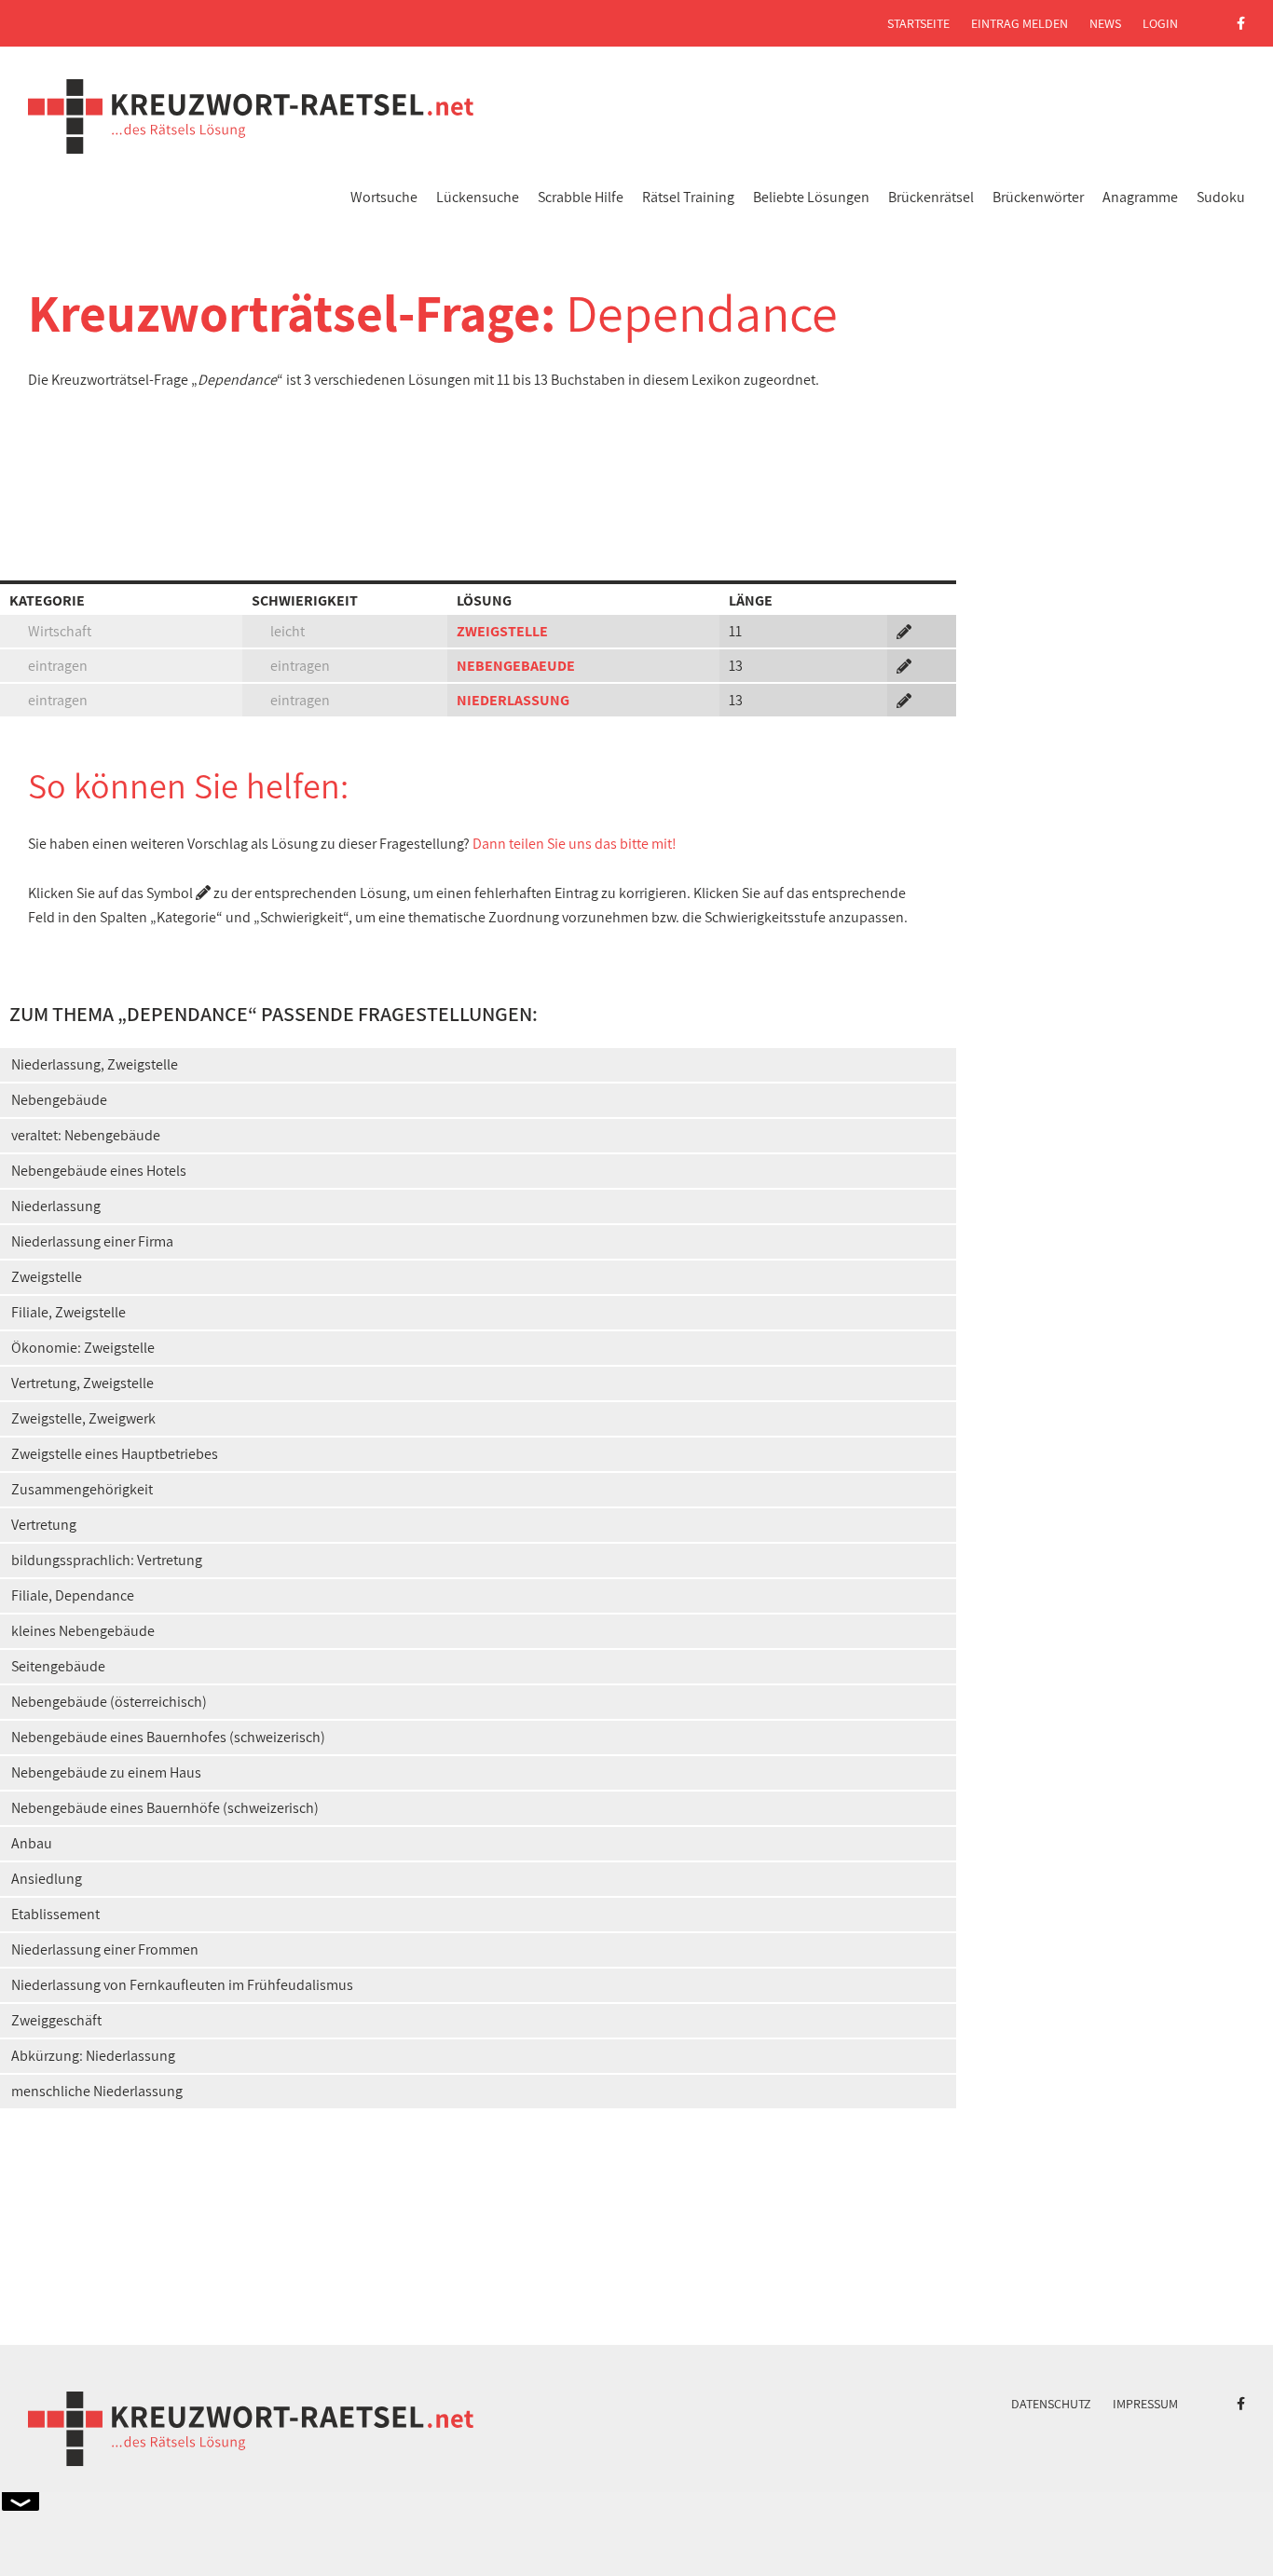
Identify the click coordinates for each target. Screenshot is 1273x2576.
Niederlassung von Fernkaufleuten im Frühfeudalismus (182, 1985)
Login (1160, 23)
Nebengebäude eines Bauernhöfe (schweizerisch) (165, 1808)
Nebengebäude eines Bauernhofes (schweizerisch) (168, 1737)
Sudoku (1221, 197)
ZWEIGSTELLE (502, 631)
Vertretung (44, 1525)
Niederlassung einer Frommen (105, 1949)
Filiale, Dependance (73, 1595)
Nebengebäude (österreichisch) (109, 1702)
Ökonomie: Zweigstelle (83, 1348)
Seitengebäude (58, 1666)
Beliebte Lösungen (811, 197)
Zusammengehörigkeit (82, 1489)
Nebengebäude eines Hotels (99, 1171)
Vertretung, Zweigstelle (82, 1383)
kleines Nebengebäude (83, 1631)
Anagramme (1140, 197)
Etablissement (55, 1914)
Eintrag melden (1020, 23)
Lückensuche (478, 197)
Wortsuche (384, 197)
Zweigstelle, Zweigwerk (83, 1418)
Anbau (32, 1843)
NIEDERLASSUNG (513, 700)
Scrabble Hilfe (581, 197)
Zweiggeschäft (56, 2020)
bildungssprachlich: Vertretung (107, 1560)
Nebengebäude (59, 1100)
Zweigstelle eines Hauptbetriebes (115, 1454)
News (1105, 23)
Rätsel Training (688, 197)
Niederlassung (56, 1206)
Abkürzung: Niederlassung (93, 2056)
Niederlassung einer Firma (92, 1241)
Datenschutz (1051, 2404)
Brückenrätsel (931, 197)
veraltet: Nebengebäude (86, 1135)
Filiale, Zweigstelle (68, 1312)
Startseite (918, 23)
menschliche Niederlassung (97, 2091)
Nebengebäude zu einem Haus (106, 1772)
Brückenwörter (1038, 197)
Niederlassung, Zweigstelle (95, 1064)
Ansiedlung (47, 1879)
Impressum (1145, 2404)
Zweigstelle (47, 1277)
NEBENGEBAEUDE (516, 666)
